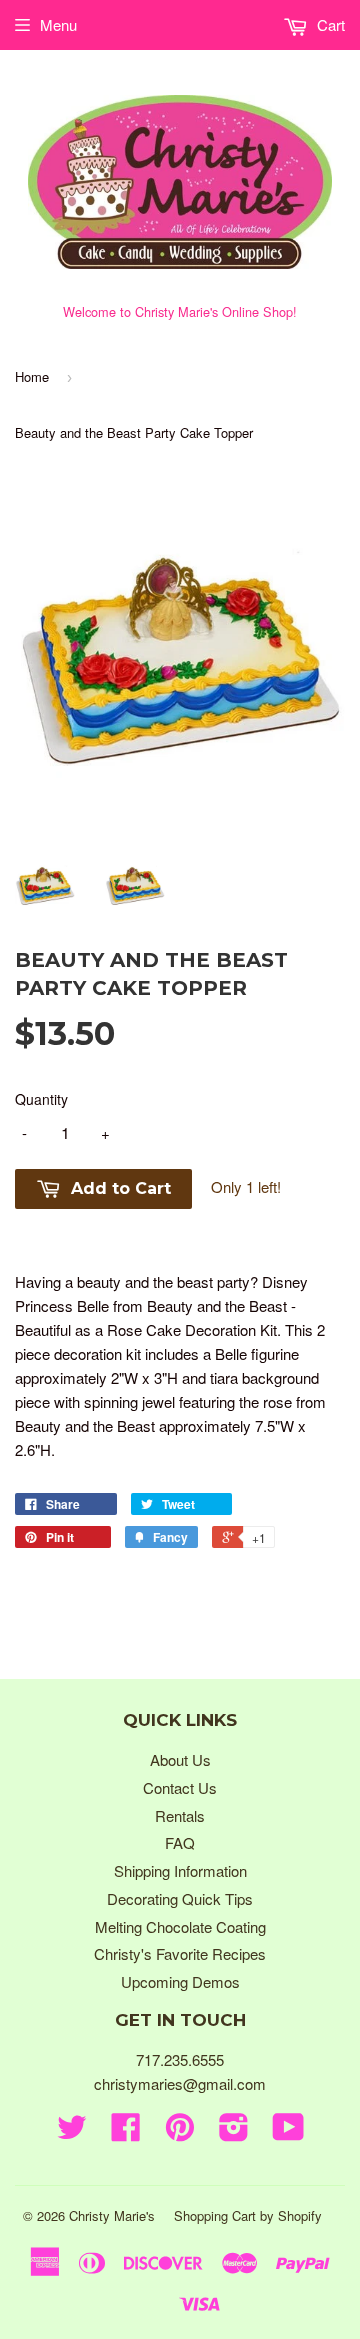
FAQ (180, 1842)
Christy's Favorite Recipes (180, 1953)
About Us (180, 1759)
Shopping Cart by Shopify (248, 2215)
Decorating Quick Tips (180, 1898)
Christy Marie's (112, 2215)
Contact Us (180, 1787)
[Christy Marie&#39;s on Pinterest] (180, 2132)
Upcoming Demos (180, 1981)
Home (32, 376)
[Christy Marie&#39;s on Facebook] (126, 2132)
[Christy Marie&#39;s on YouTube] (288, 2132)
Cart (329, 24)
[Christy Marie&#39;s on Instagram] (234, 2132)
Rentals (180, 1815)
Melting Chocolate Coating (180, 1926)
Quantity (41, 1099)
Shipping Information (180, 1870)
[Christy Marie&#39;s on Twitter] (72, 2132)
